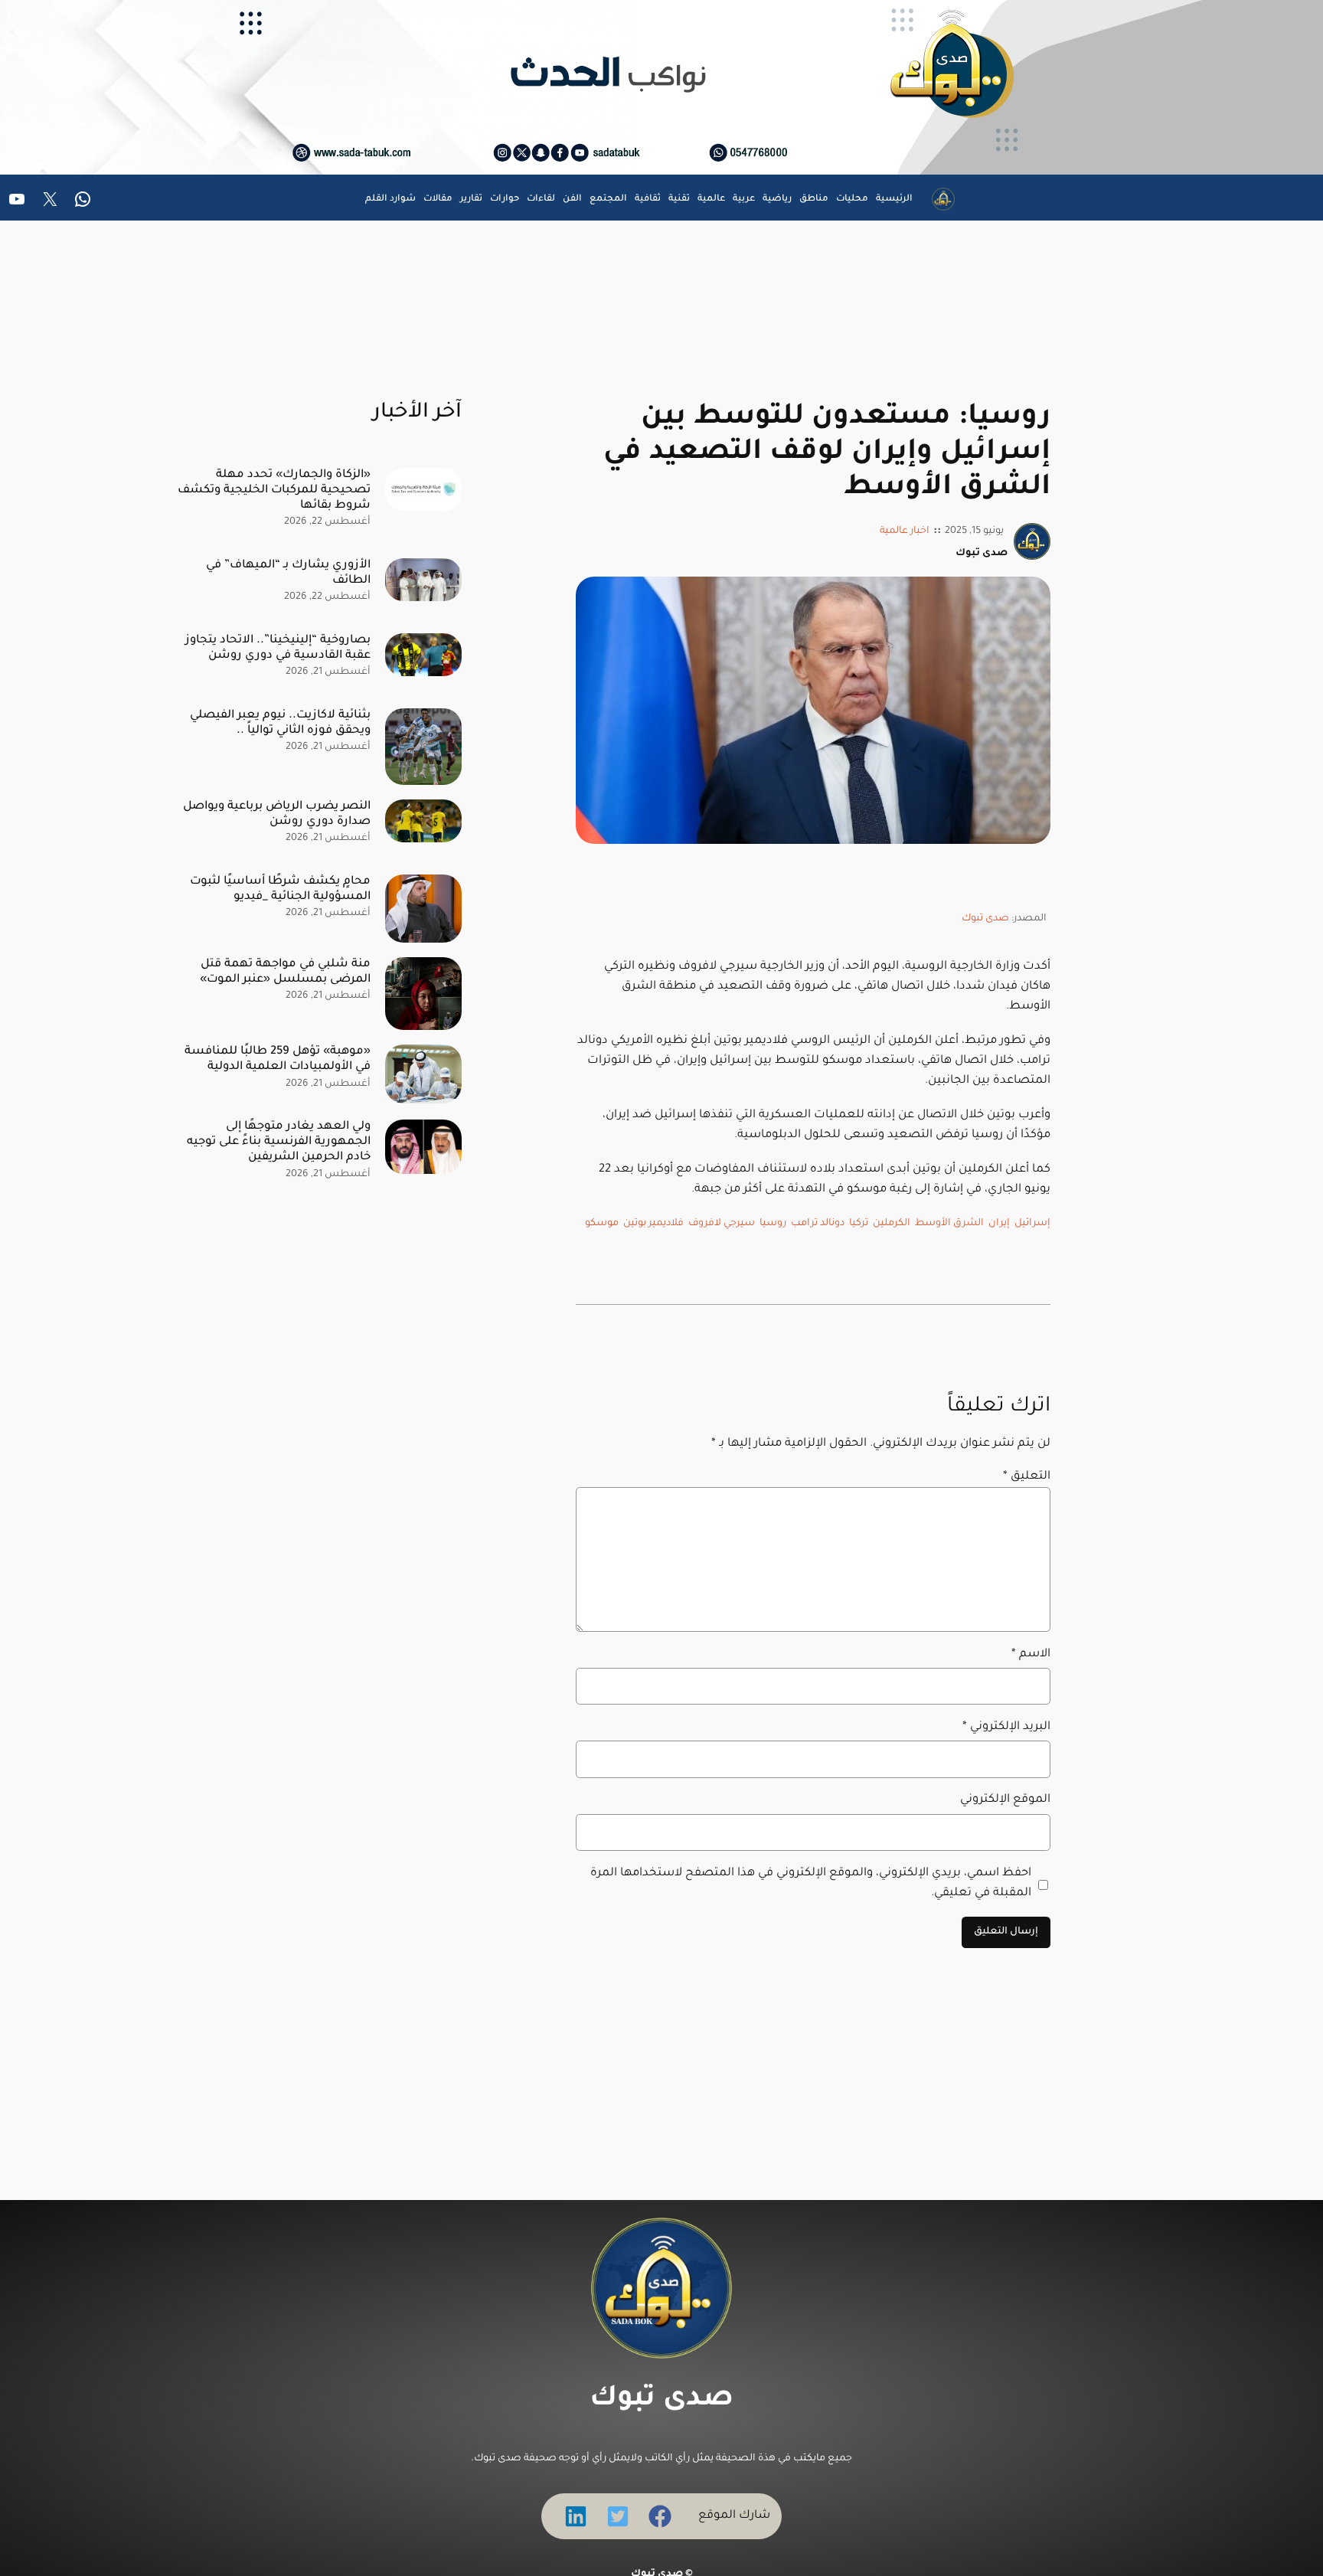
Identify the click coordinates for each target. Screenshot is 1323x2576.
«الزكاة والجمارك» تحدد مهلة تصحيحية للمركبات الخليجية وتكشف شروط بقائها (274, 490)
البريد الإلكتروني (1006, 1727)
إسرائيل (1032, 1224)
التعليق (1027, 1477)
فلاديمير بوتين (653, 1224)
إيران (999, 1224)
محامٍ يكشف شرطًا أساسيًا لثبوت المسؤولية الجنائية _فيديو (280, 889)
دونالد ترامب (818, 1224)
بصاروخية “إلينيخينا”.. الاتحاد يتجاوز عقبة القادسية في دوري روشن (278, 648)
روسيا (773, 1224)
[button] (660, 2516)
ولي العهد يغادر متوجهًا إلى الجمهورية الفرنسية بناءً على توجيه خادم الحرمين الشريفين (279, 1142)
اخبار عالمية (905, 531)
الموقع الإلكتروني (1005, 1800)
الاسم (1031, 1654)
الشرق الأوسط (949, 1224)
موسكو (602, 1224)
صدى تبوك (985, 919)
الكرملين (892, 1224)
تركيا (859, 1224)
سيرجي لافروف (722, 1224)
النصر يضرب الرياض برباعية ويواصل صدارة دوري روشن (277, 814)
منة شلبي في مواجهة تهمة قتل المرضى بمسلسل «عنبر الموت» (285, 972)
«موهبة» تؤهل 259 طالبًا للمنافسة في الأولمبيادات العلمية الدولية (278, 1059)
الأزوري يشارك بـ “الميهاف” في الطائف (288, 573)
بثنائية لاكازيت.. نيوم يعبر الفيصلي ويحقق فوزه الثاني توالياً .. (280, 723)
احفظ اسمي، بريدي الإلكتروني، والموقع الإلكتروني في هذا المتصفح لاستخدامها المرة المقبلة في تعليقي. (811, 1883)
